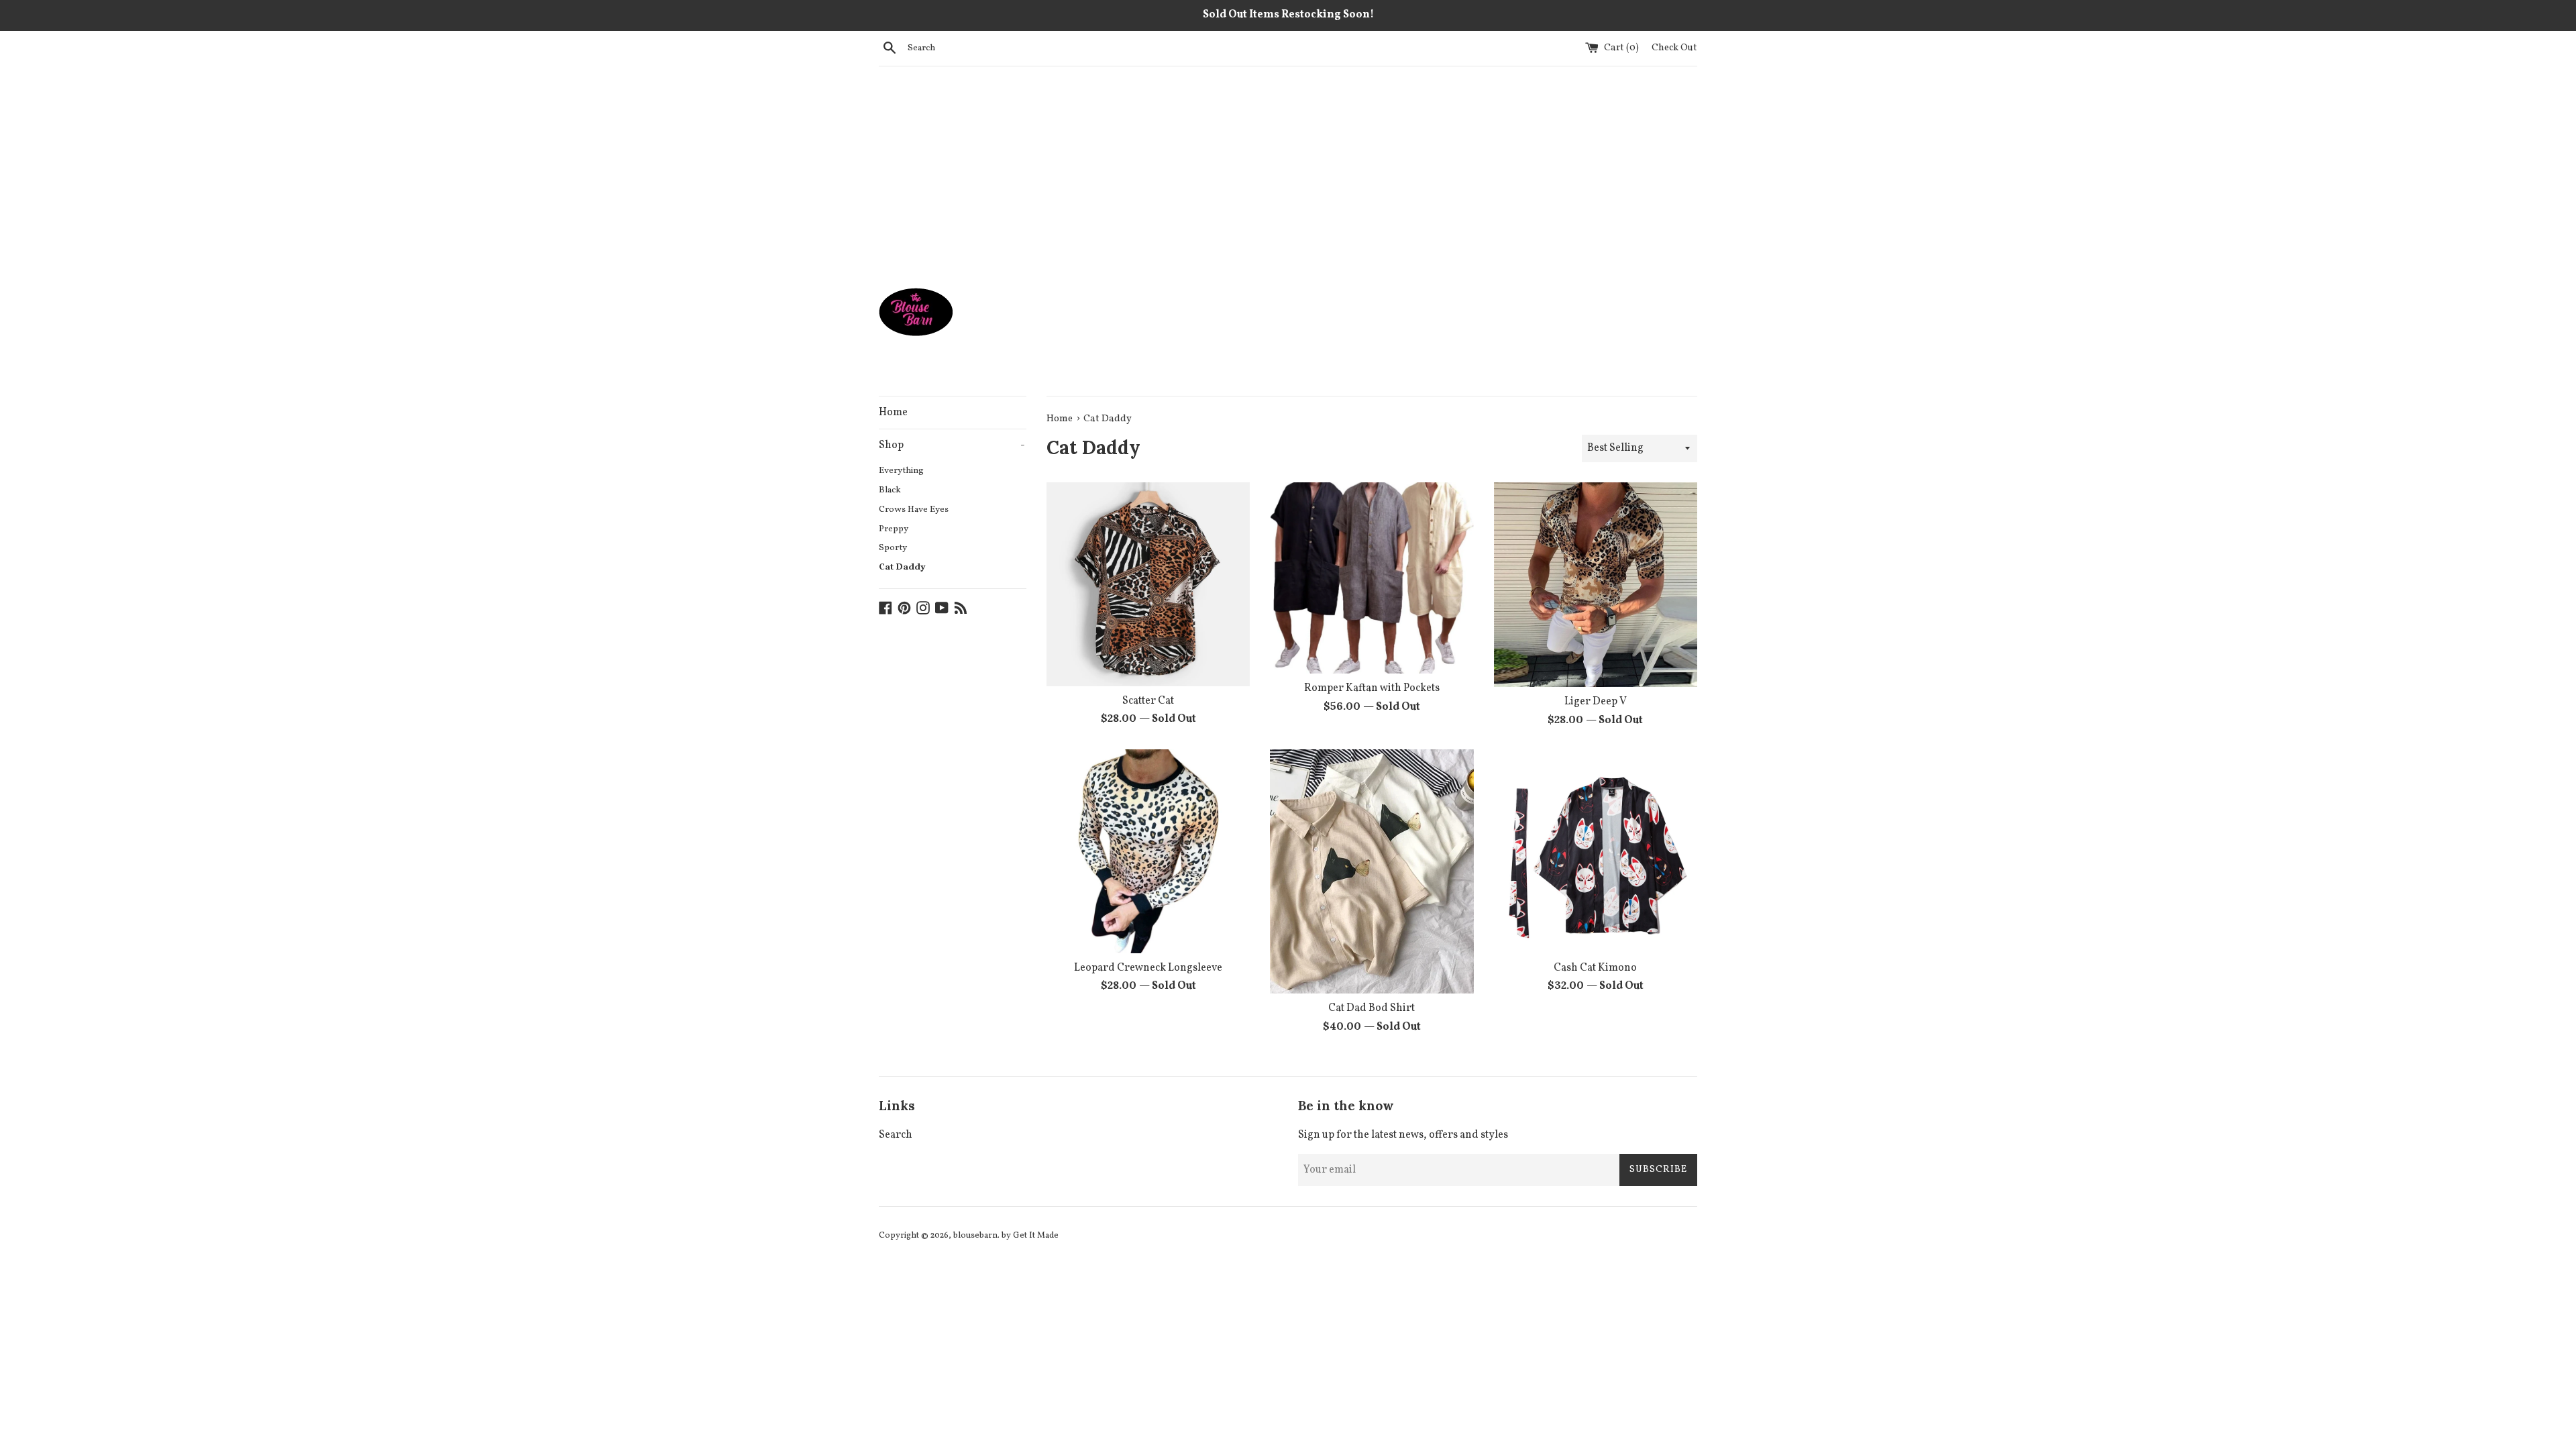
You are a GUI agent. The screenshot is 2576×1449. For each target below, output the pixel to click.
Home (893, 413)
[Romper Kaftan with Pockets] (1372, 578)
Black (890, 490)
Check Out (1674, 48)
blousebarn (975, 1236)
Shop (952, 445)
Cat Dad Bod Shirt (1372, 1008)
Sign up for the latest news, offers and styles (1403, 1135)
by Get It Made (1030, 1236)
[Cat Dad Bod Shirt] (1372, 871)
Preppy (894, 529)
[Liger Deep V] (1596, 585)
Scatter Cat (1148, 701)
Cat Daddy (902, 567)
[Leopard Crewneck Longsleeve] (1148, 851)
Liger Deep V (1596, 702)
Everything (901, 471)
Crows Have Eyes (914, 509)
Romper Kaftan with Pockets (1372, 688)
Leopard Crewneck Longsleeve (1148, 968)
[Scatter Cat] (1148, 584)
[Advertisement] (1288, 167)
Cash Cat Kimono (1595, 968)
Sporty (893, 548)
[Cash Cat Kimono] (1596, 851)
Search (896, 1135)
